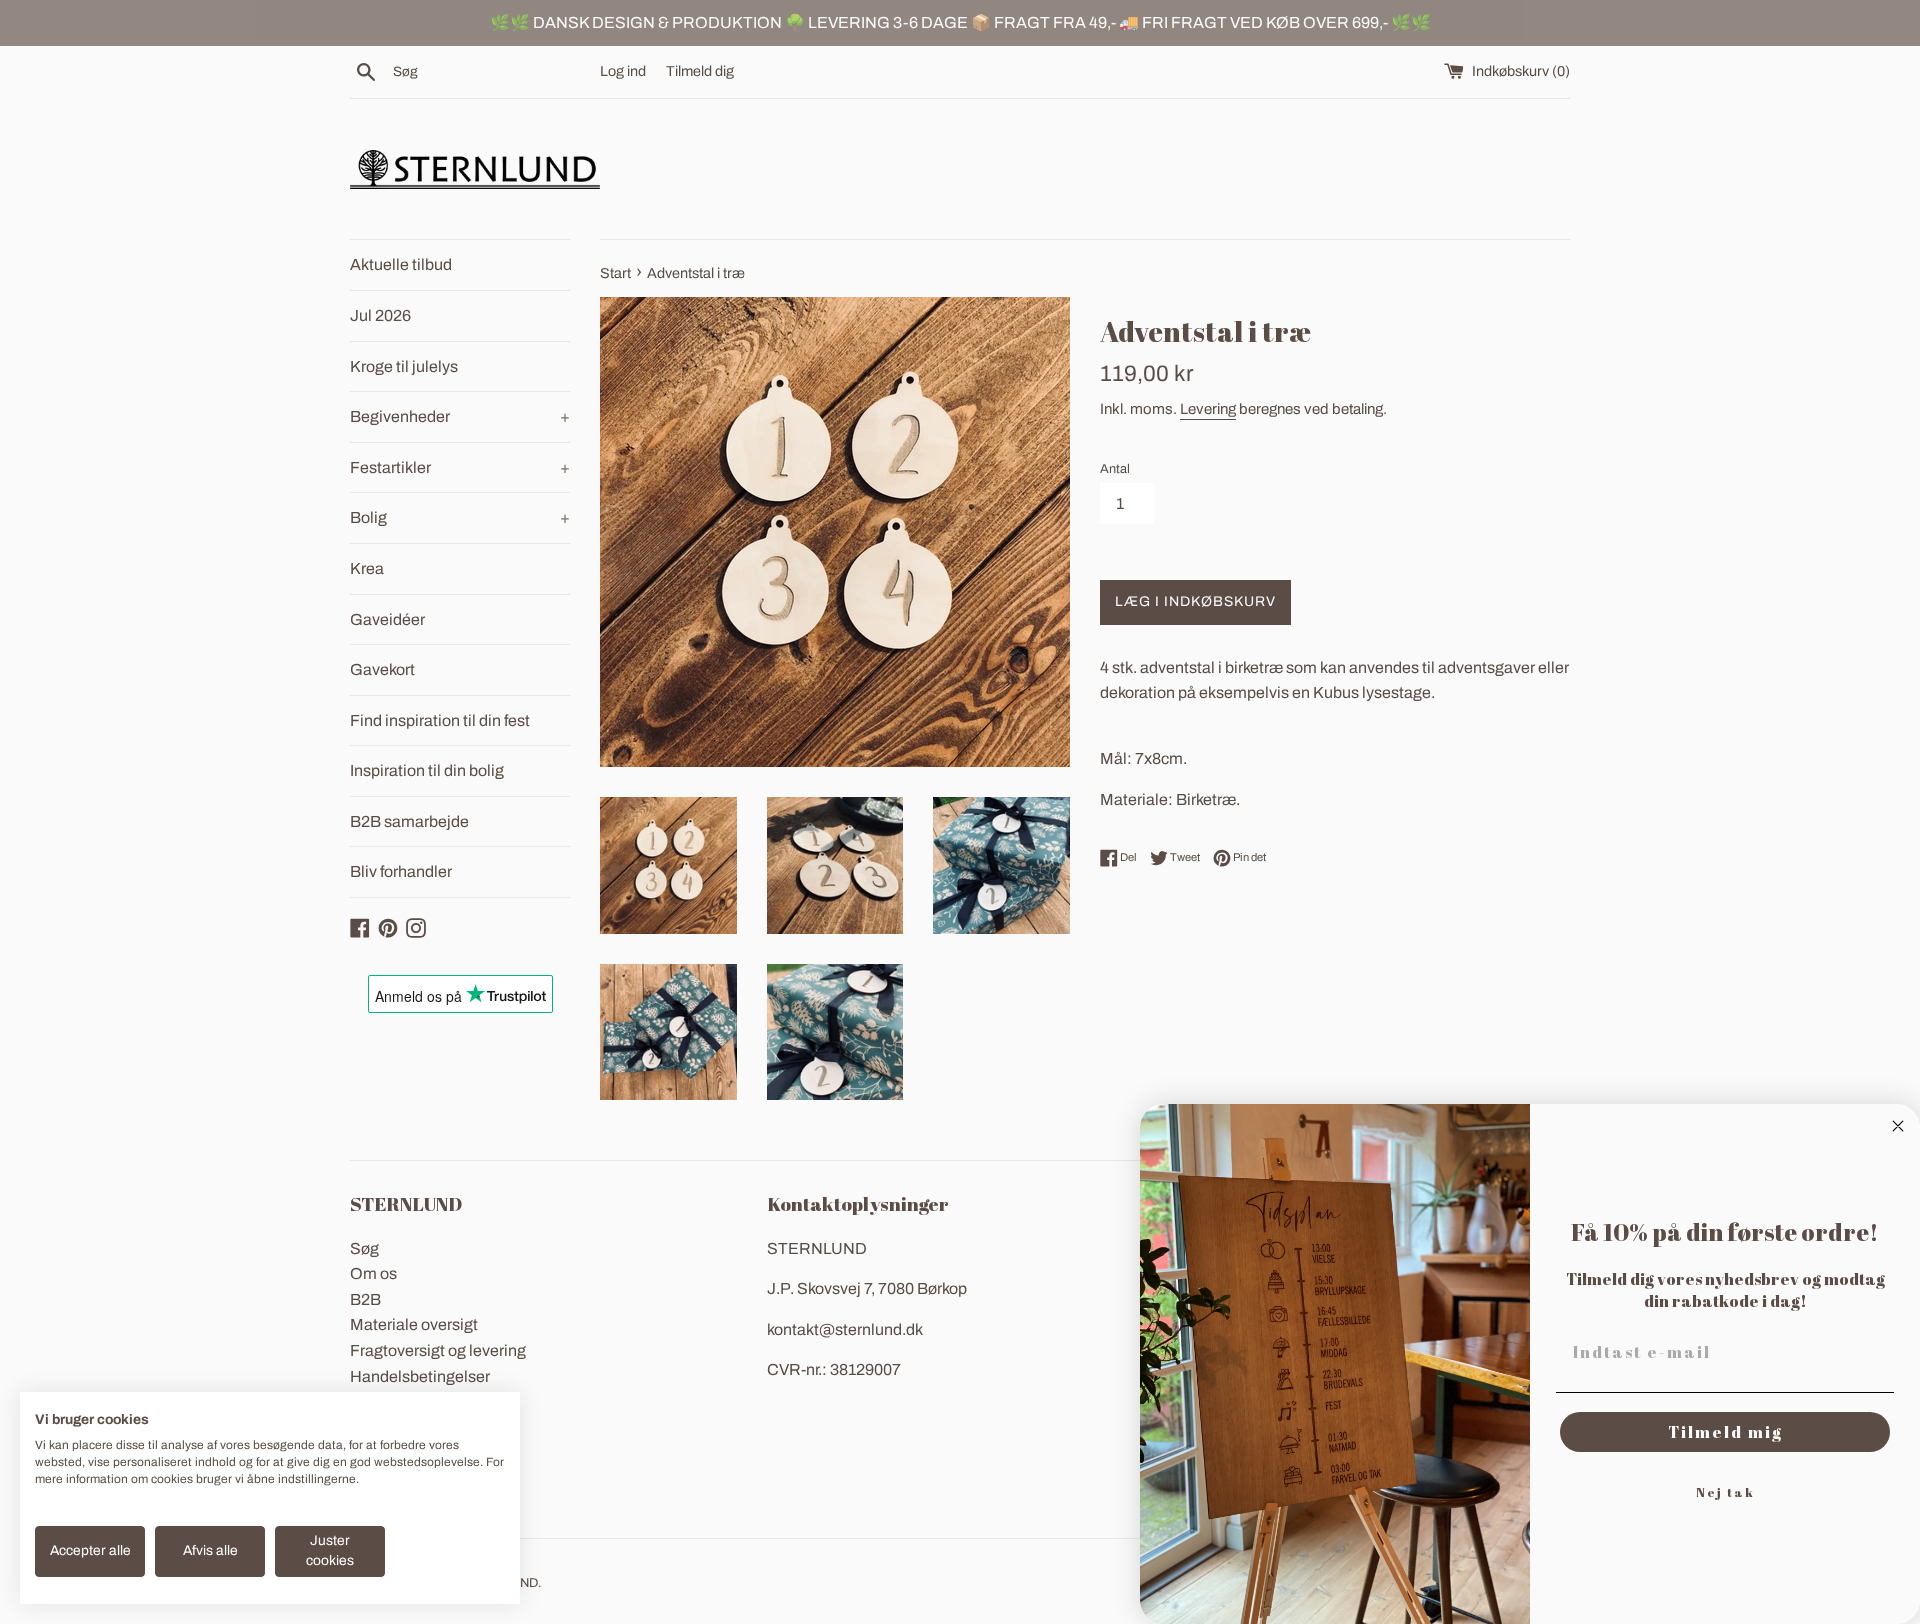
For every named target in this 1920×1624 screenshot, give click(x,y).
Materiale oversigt (414, 1324)
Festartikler (460, 467)
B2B (365, 1299)
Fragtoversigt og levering (438, 1350)
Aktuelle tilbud (401, 264)
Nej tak (1725, 1492)
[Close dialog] (1898, 1126)
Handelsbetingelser (420, 1376)
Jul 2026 (380, 315)
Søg (364, 1248)
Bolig (460, 517)
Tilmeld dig (700, 71)
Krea (367, 568)
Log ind (623, 71)
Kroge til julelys (404, 366)
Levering (1208, 409)
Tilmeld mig (1725, 1432)
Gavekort (382, 669)
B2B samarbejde (409, 821)
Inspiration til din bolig (427, 770)
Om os (373, 1273)
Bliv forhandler (401, 871)
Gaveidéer (387, 619)
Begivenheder (460, 416)
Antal (1115, 469)
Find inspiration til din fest (440, 720)
